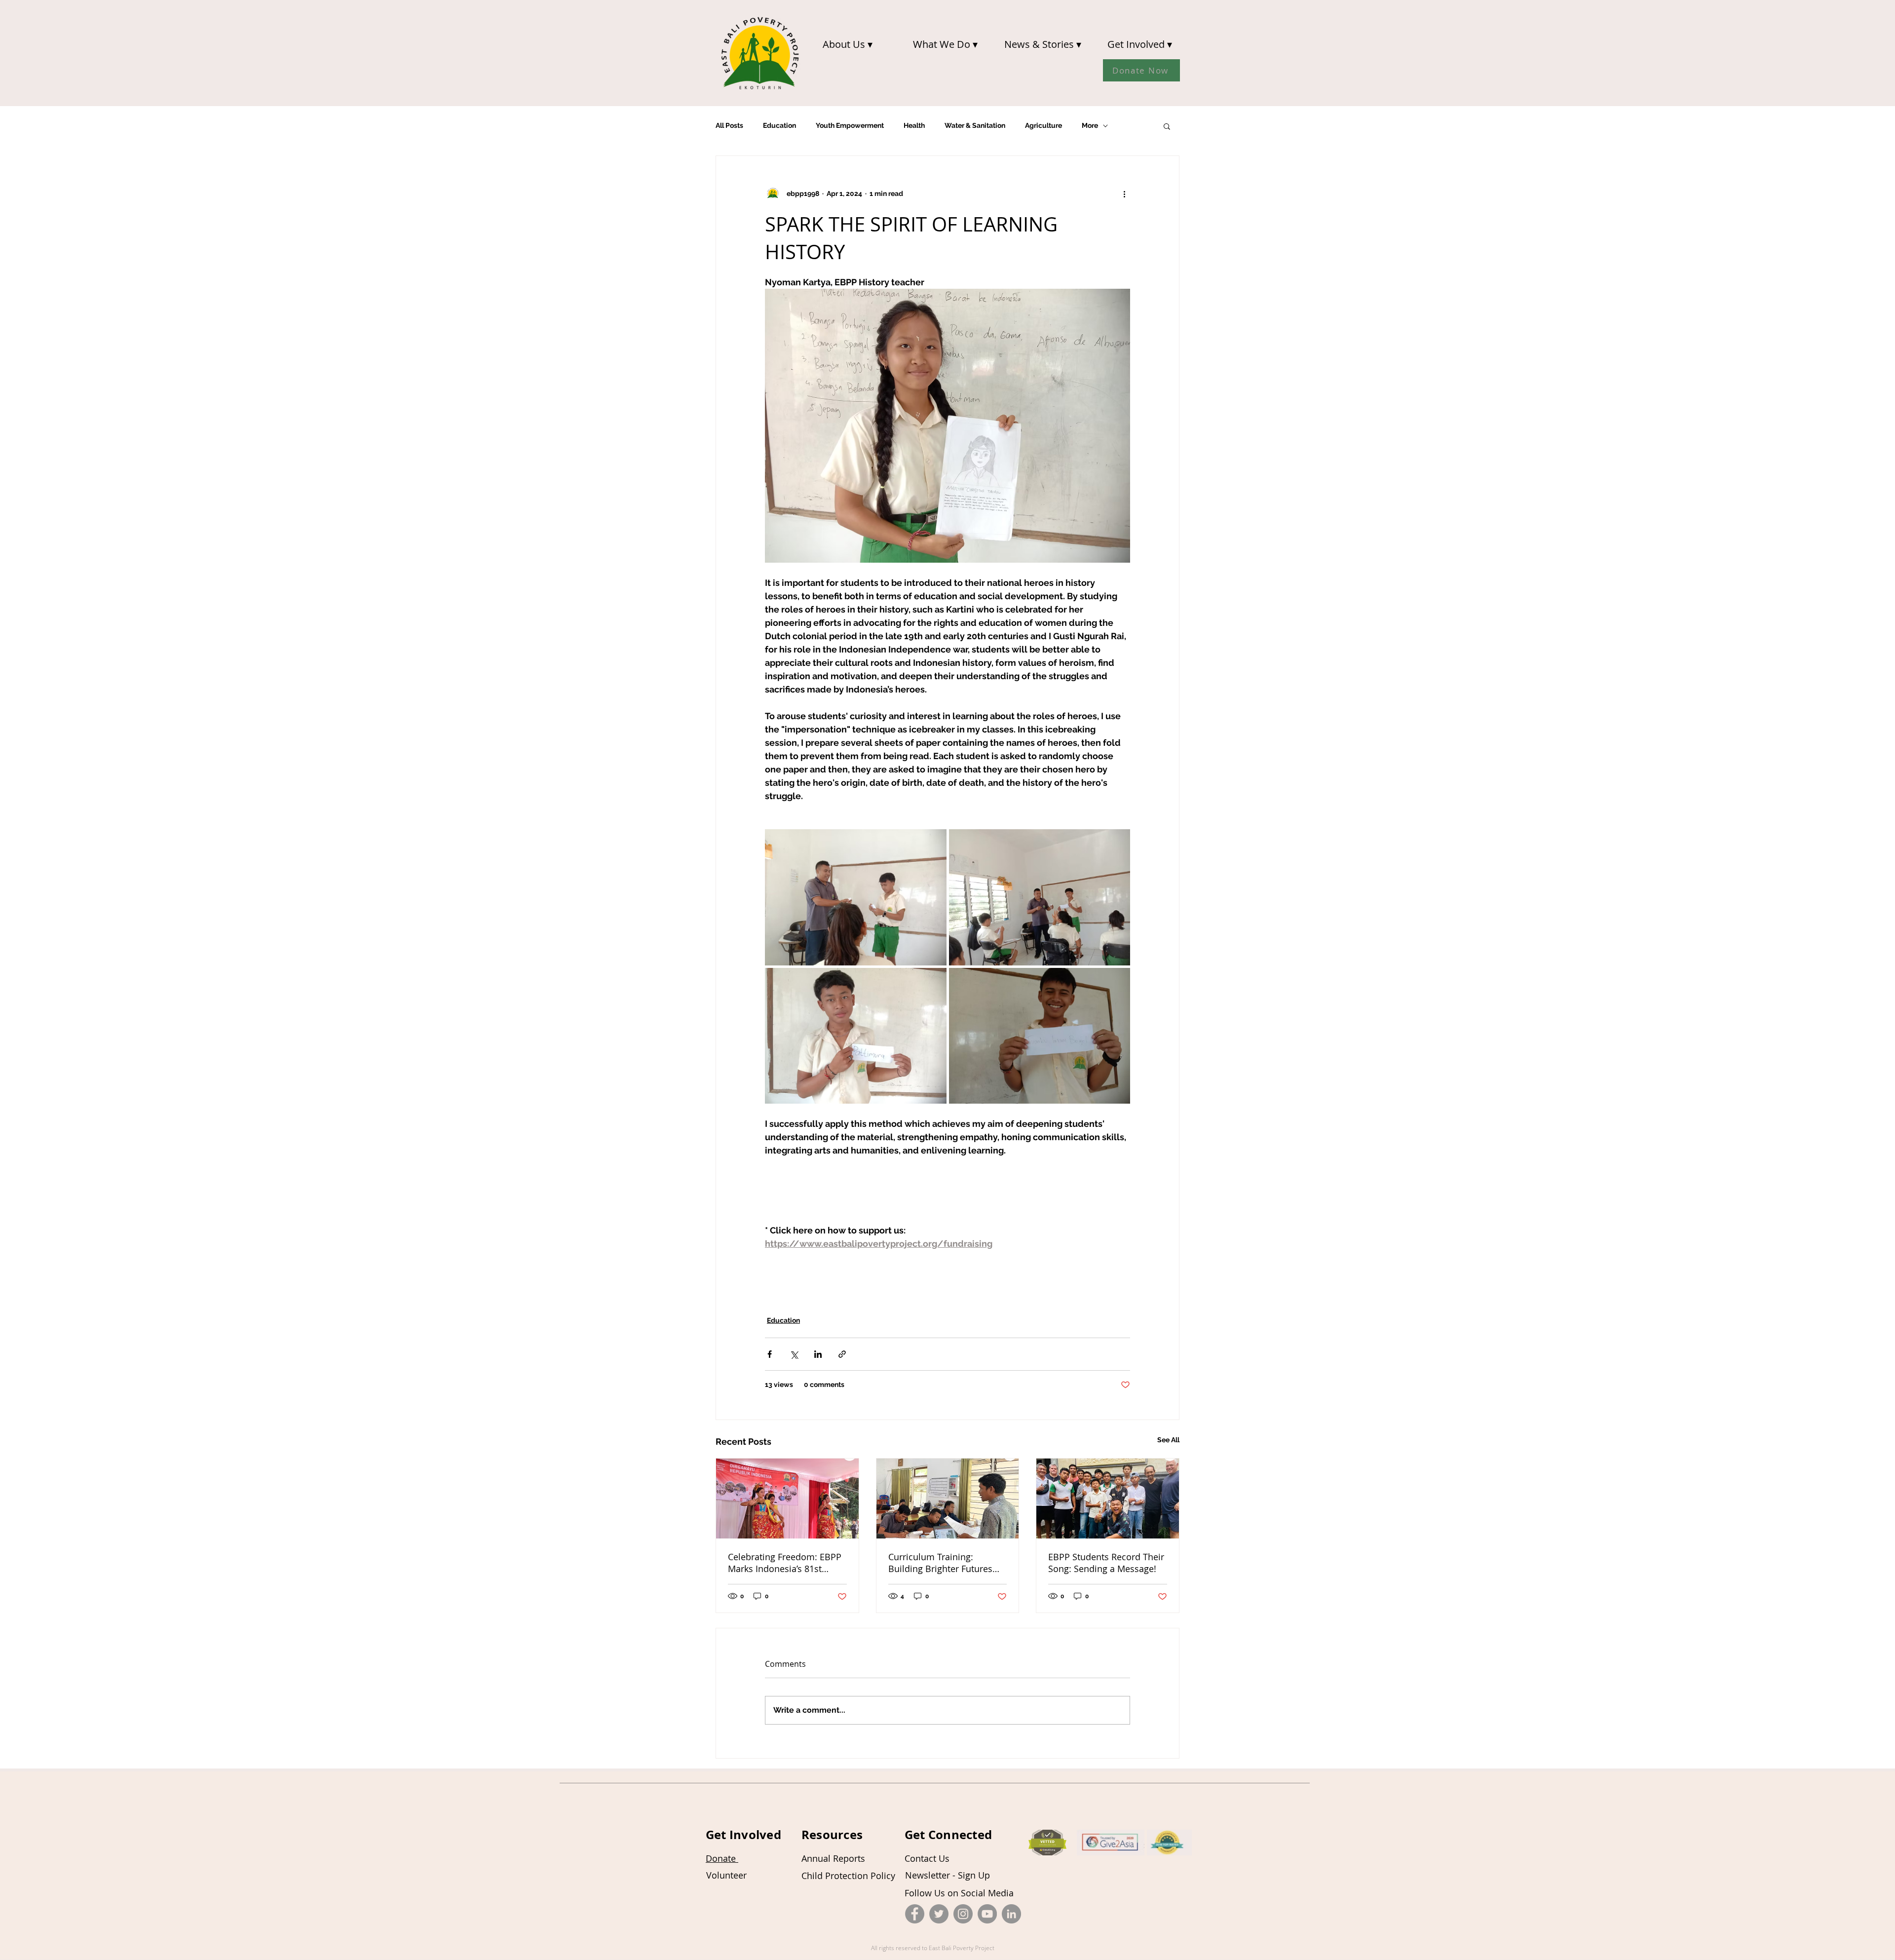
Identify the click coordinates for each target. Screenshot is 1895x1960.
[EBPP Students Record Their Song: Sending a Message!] (1108, 1499)
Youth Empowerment (850, 125)
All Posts (729, 125)
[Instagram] (963, 1914)
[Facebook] (915, 1914)
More (1090, 125)
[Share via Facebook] (770, 1354)
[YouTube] (987, 1914)
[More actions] (1124, 193)
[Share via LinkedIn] (818, 1354)
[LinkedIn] (1011, 1914)
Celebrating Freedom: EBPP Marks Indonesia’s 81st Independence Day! (785, 1563)
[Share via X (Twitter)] (794, 1354)
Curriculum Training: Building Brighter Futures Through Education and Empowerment (940, 1563)
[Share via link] (842, 1354)
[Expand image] (856, 897)
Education (779, 125)
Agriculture (1043, 125)
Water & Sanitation (975, 125)
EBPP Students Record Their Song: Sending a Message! (1106, 1563)
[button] (847, 44)
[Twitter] (939, 1914)
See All (1168, 1440)
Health (914, 125)
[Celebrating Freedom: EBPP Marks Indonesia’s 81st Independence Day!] (787, 1499)
